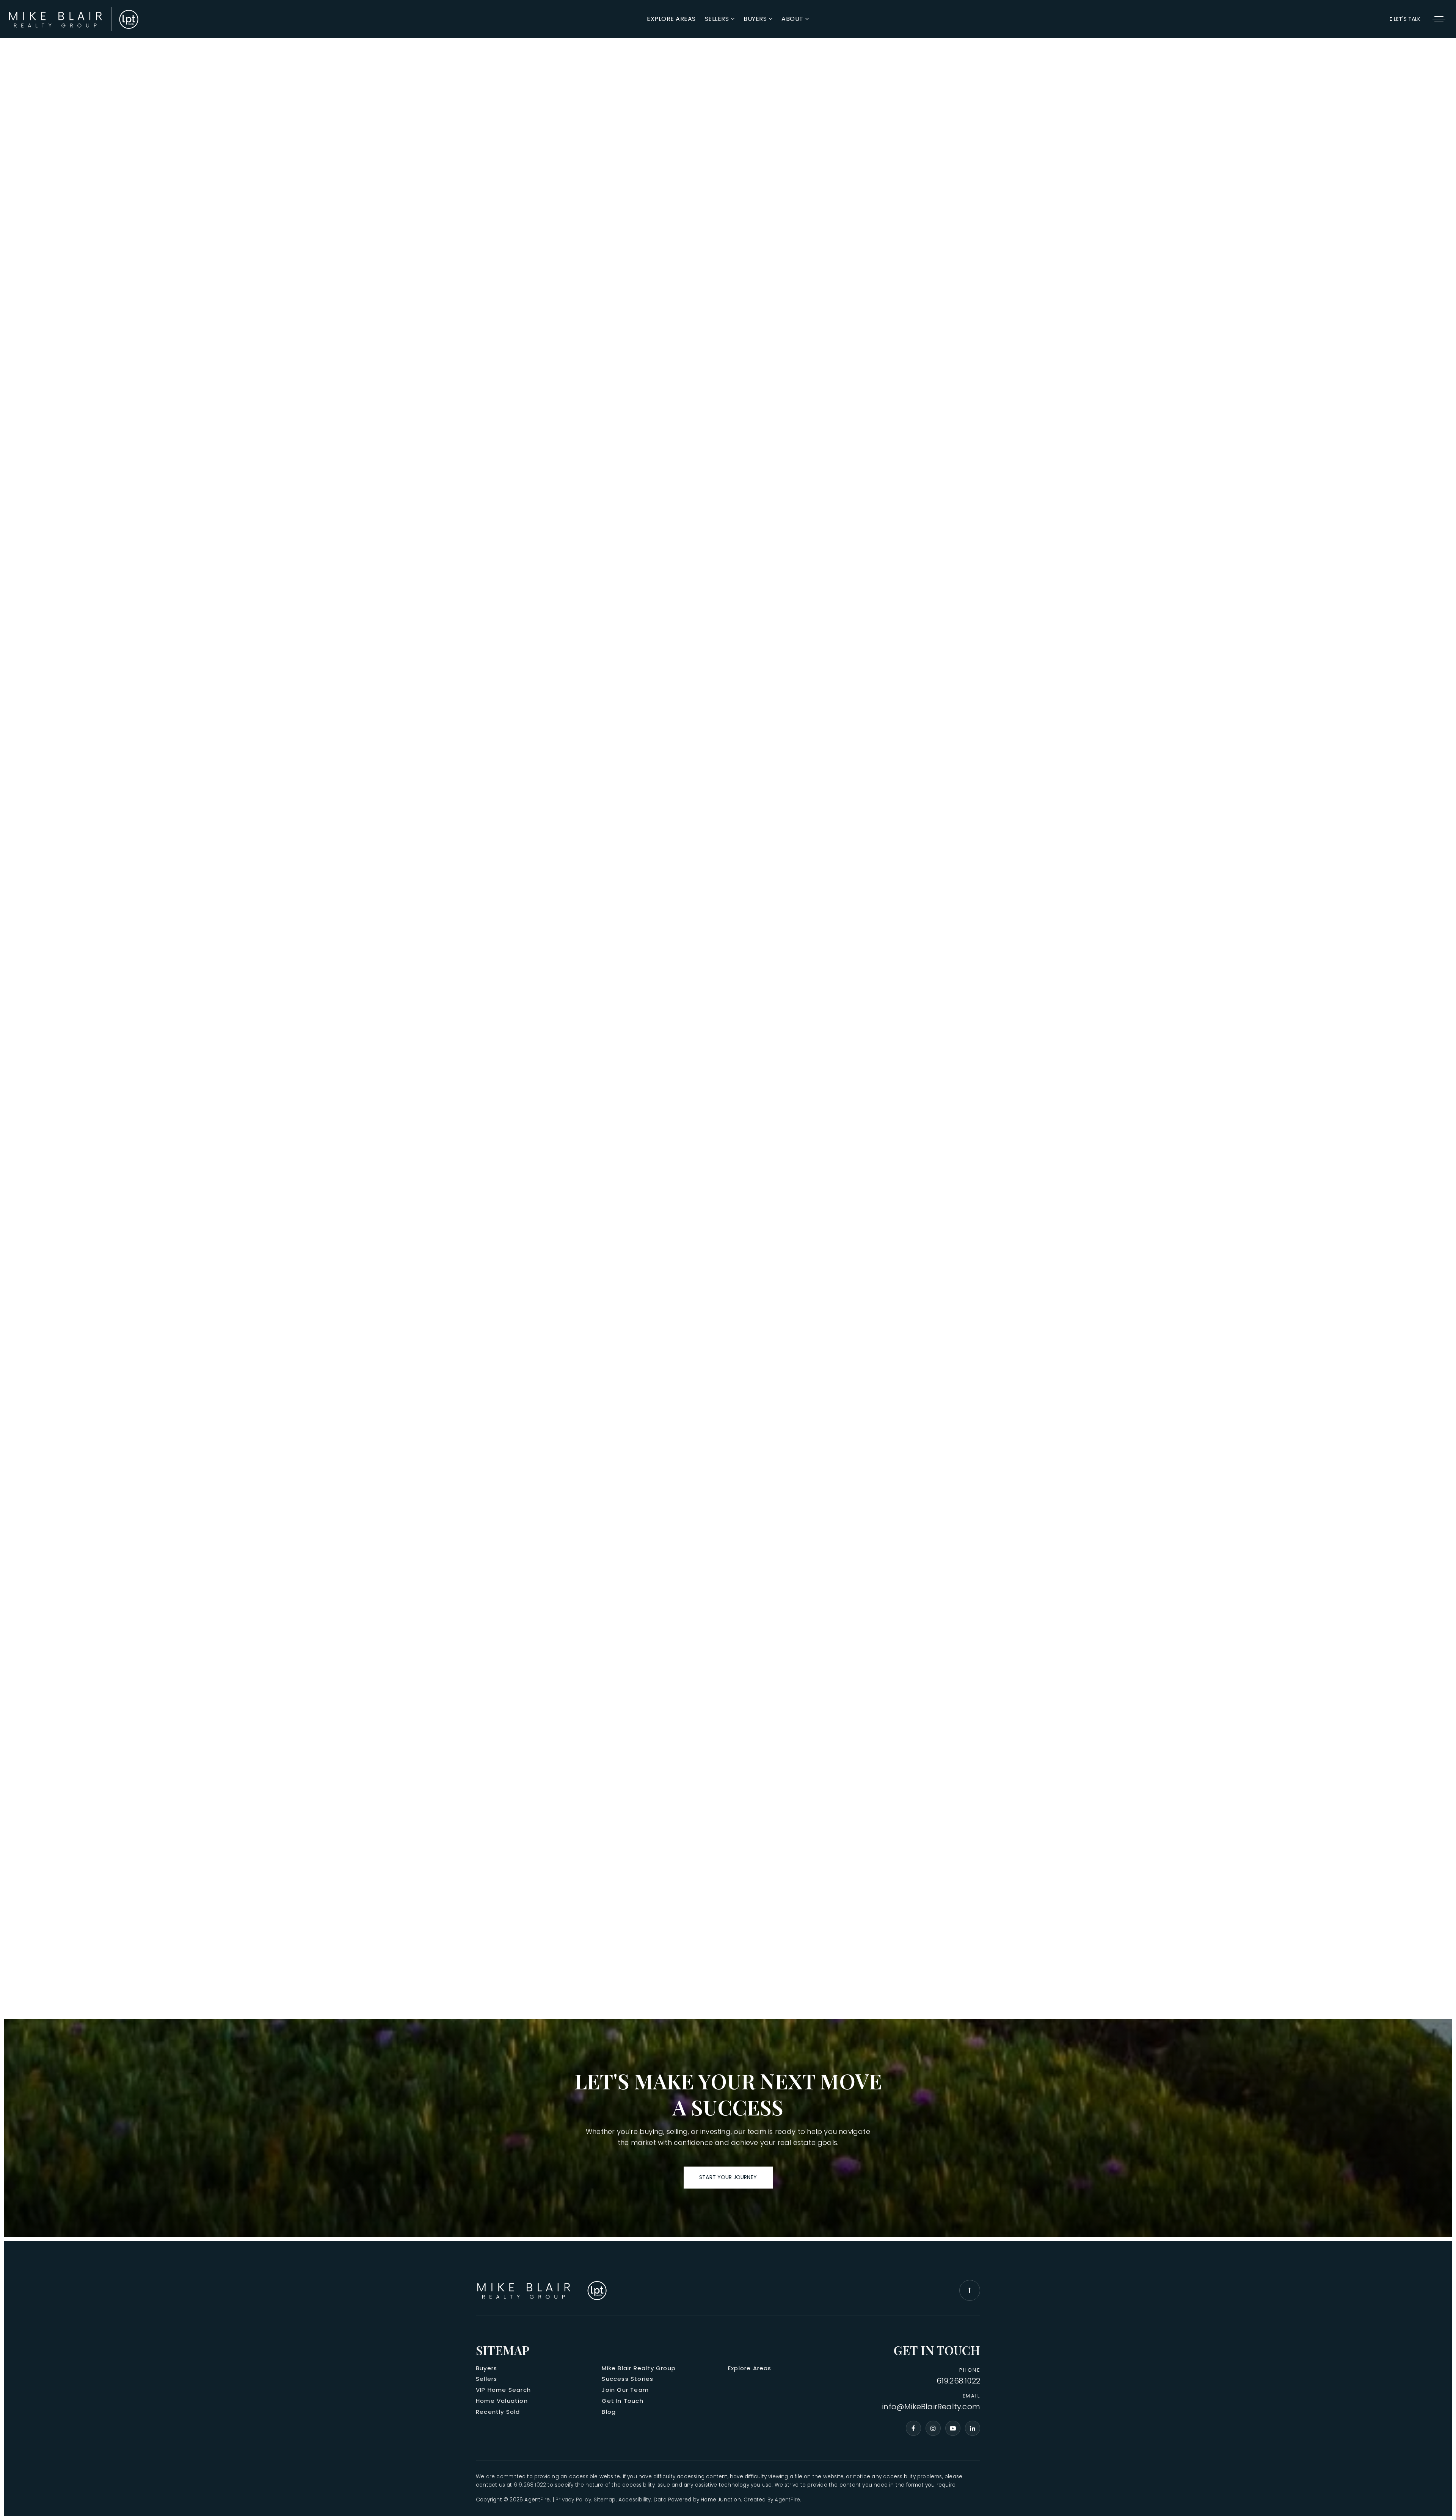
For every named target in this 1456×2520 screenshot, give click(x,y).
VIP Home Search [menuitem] (503, 2390)
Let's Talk (1406, 19)
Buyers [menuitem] (756, 19)
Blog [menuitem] (609, 2412)
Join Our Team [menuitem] (625, 2390)
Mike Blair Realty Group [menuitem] (639, 2368)
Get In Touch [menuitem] (622, 2401)
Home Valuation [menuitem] (502, 2401)
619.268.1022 (958, 2381)
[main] (728, 1011)
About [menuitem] (793, 19)
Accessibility (635, 2500)
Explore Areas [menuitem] (671, 19)
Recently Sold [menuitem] (498, 2412)
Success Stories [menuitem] (628, 2379)
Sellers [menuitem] (718, 19)
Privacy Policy (573, 2500)
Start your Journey (728, 2177)
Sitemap (605, 2500)
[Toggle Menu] (1439, 19)
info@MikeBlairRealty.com (931, 2407)
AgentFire (787, 2500)
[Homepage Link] (74, 18)
